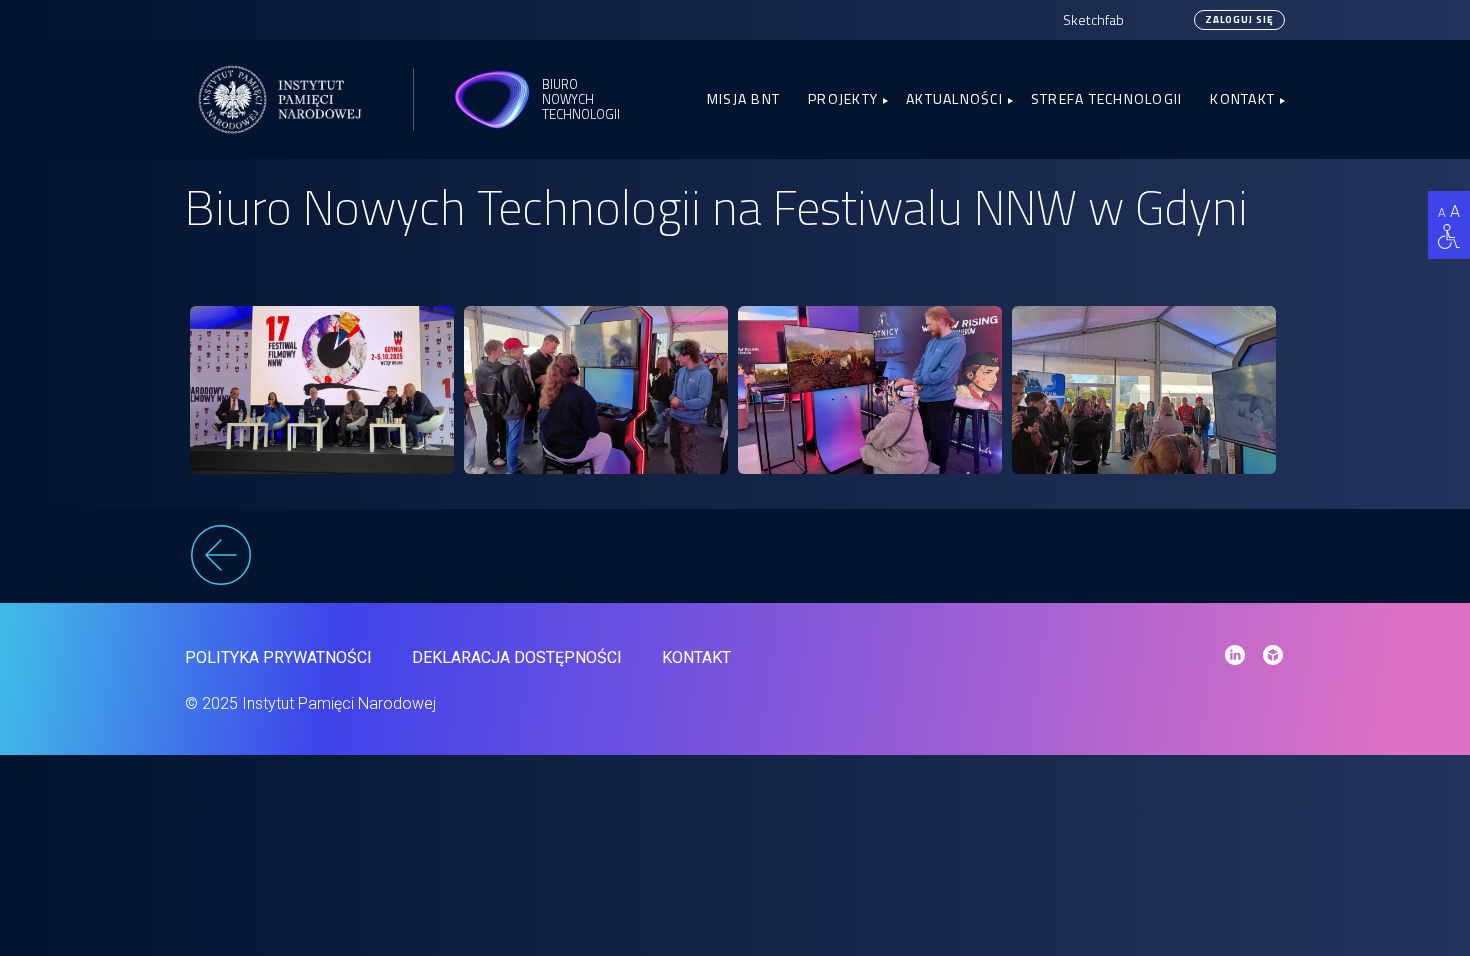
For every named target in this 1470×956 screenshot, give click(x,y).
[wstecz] (735, 558)
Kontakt (1242, 98)
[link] (322, 390)
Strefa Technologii (1107, 98)
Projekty (843, 98)
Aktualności (954, 98)
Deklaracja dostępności (517, 657)
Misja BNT (743, 98)
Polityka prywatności (278, 657)
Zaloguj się (1239, 19)
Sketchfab (1093, 19)
